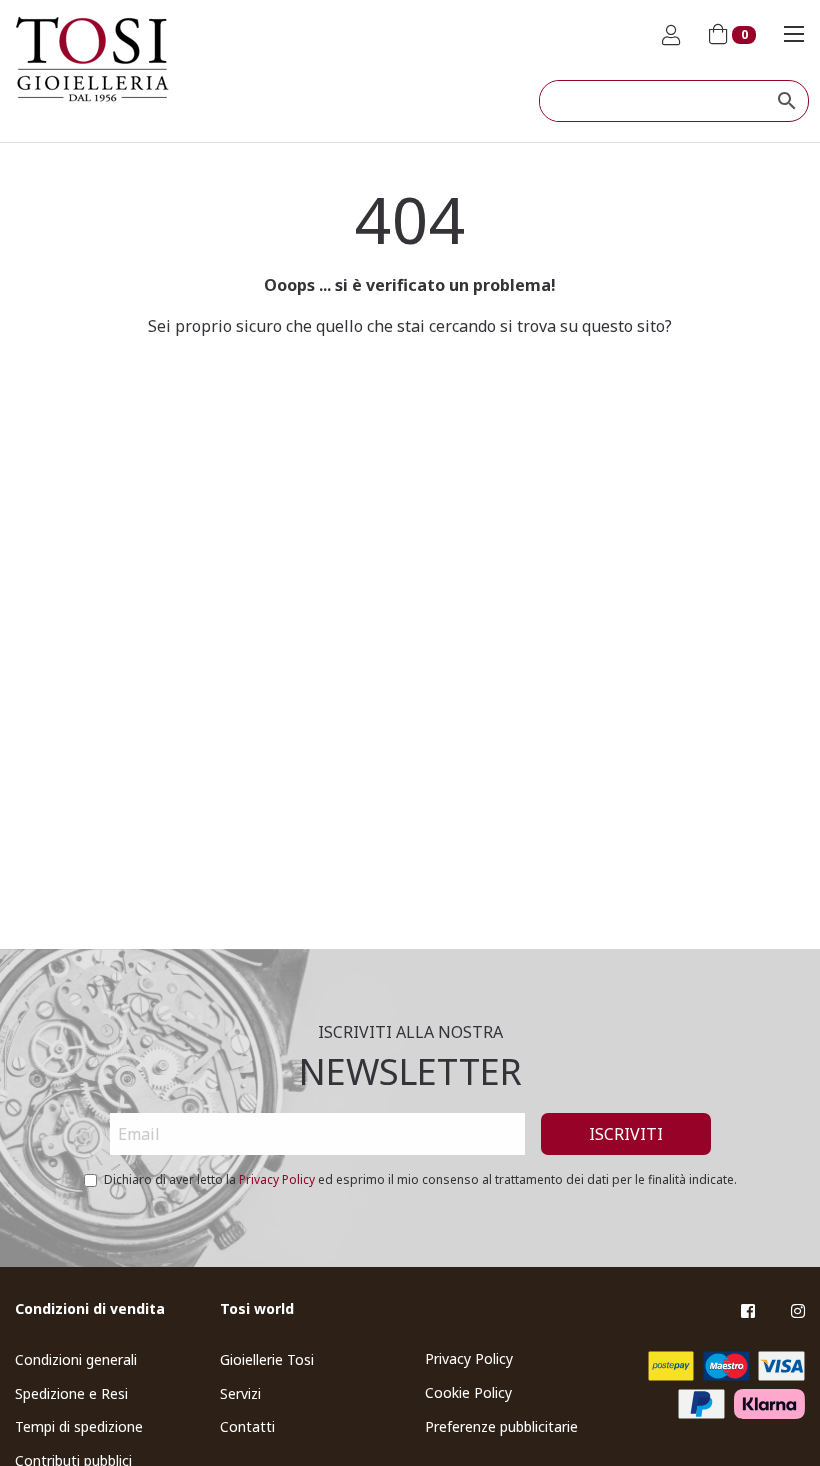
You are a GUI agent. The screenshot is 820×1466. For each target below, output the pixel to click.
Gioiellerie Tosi (267, 1359)
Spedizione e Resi (71, 1393)
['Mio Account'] (671, 36)
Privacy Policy (277, 1179)
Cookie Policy (468, 1392)
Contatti (247, 1426)
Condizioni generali (76, 1359)
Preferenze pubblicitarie (501, 1426)
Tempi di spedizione (79, 1426)
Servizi (240, 1393)
